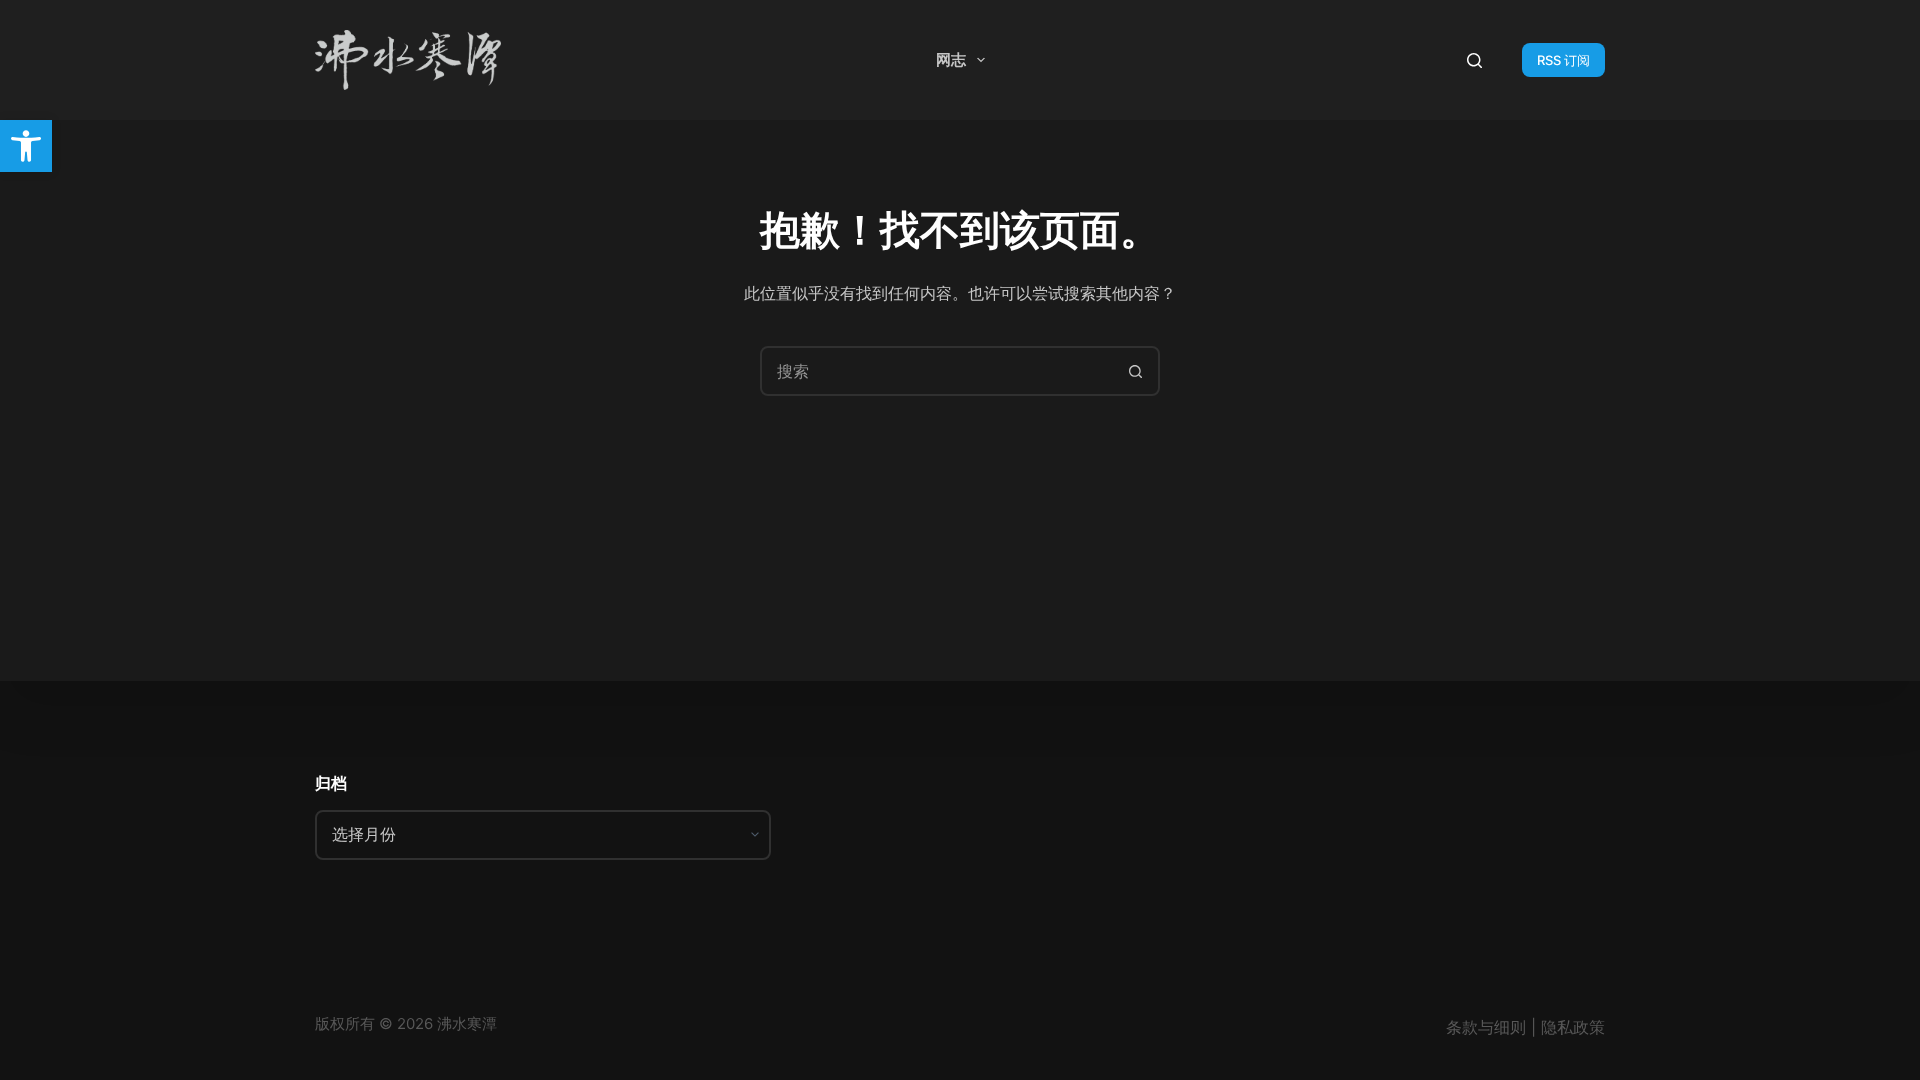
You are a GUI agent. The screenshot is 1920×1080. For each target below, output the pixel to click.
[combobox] (937, 371)
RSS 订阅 (1563, 60)
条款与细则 (1486, 1027)
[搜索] (1474, 60)
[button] (26, 146)
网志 (951, 59)
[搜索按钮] (1135, 371)
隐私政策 (1573, 1027)
